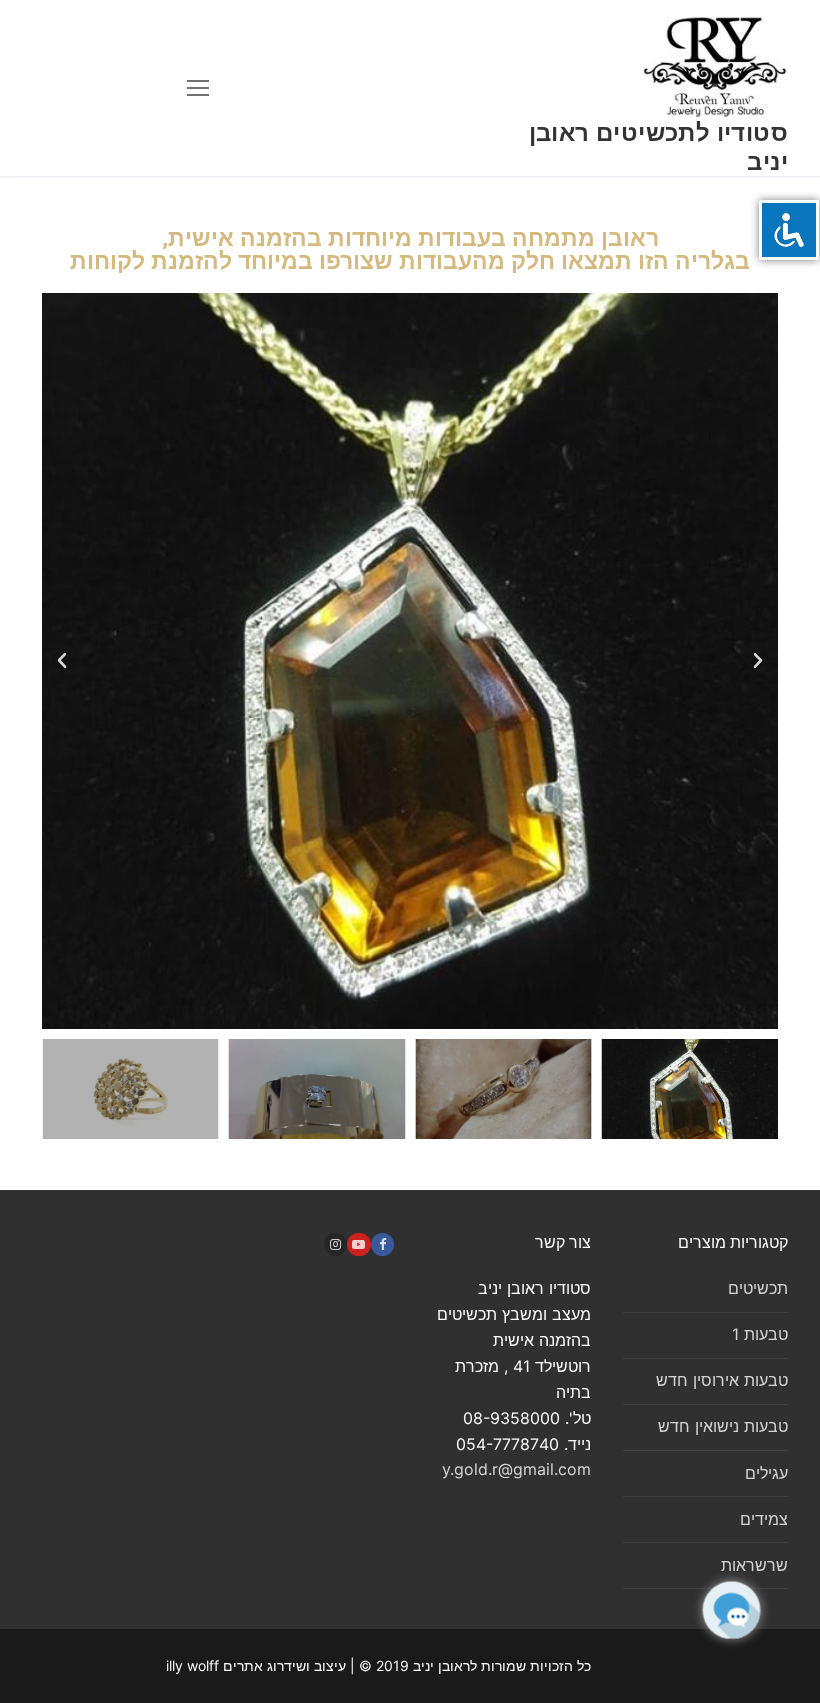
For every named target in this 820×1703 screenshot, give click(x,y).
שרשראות (754, 1565)
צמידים (764, 1519)
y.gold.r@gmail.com (516, 1469)
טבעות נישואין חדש (723, 1426)
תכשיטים (758, 1288)
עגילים (766, 1473)
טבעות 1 (760, 1334)
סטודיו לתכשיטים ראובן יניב (658, 147)
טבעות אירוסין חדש (722, 1380)
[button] (62, 661)
